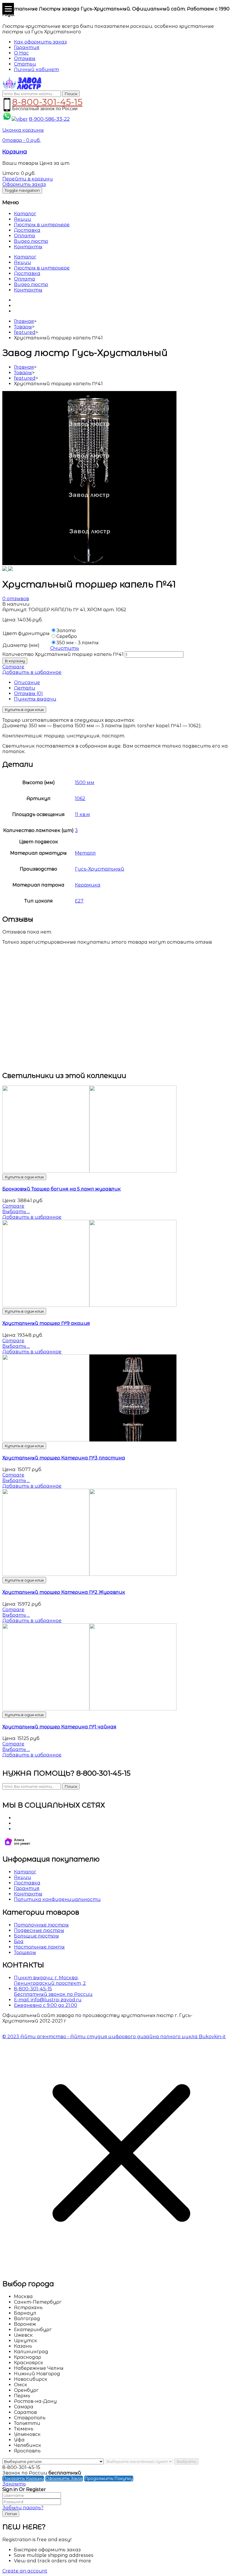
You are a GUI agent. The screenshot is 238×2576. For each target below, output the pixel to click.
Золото (66, 631)
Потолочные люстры (41, 1925)
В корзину (15, 661)
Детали (25, 688)
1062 (80, 798)
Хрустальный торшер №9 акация (46, 1323)
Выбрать (186, 2461)
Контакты (28, 247)
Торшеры (25, 1952)
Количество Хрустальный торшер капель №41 (63, 654)
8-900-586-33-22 (49, 119)
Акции (22, 219)
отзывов (16, 599)
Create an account (25, 2571)
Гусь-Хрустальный (100, 869)
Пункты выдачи (35, 699)
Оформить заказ (24, 184)
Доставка (27, 230)
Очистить (65, 648)
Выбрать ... (16, 1212)
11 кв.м (82, 814)
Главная (24, 321)
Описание (27, 682)
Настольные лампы (39, 1947)
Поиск (71, 94)
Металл (85, 853)
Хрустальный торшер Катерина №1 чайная (59, 1727)
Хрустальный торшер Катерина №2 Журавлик (64, 1592)
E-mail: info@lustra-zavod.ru (48, 2000)
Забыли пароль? (23, 2508)
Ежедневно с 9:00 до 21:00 (46, 2005)
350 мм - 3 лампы (77, 643)
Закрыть (14, 2484)
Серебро (67, 636)
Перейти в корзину (28, 179)
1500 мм (85, 783)
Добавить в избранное (32, 672)
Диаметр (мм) (21, 645)
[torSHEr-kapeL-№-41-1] (89, 563)
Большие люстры (36, 1936)
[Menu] (8, 9)
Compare (13, 667)
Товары (23, 327)
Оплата (25, 236)
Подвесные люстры (39, 1930)
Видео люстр (31, 241)
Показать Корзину (23, 2479)
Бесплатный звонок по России (53, 1994)
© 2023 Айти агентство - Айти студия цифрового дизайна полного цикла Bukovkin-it (114, 2037)
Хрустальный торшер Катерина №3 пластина (64, 1458)
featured (25, 332)
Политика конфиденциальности (57, 1899)
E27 (79, 901)
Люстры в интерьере (42, 225)
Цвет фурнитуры (26, 633)
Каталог (25, 214)
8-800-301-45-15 (47, 101)
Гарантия (27, 1888)
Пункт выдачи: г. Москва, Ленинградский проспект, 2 (50, 1980)
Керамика (88, 885)
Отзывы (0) (28, 693)
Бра (19, 1941)
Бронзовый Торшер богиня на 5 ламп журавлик (62, 1189)
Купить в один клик (24, 710)
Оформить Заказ (64, 2479)
